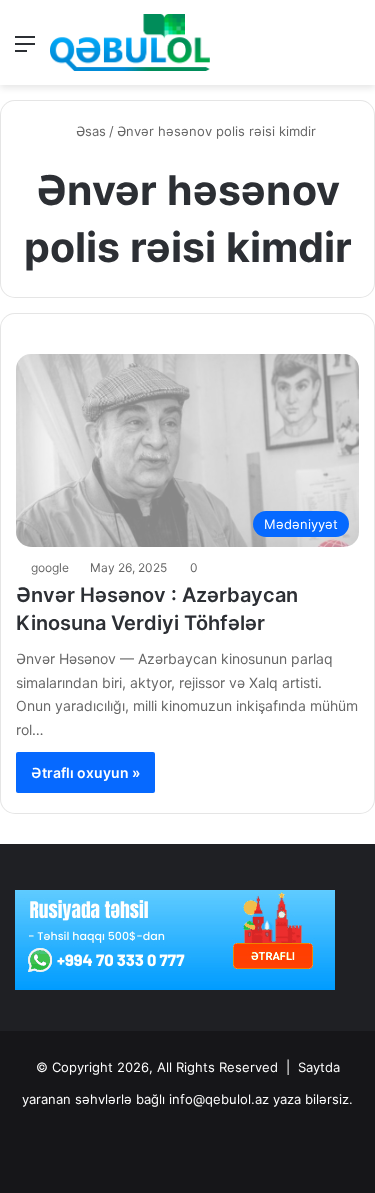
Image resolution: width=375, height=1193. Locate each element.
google (50, 567)
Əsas (89, 131)
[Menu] (25, 50)
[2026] (130, 42)
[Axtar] (350, 50)
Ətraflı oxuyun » (85, 772)
